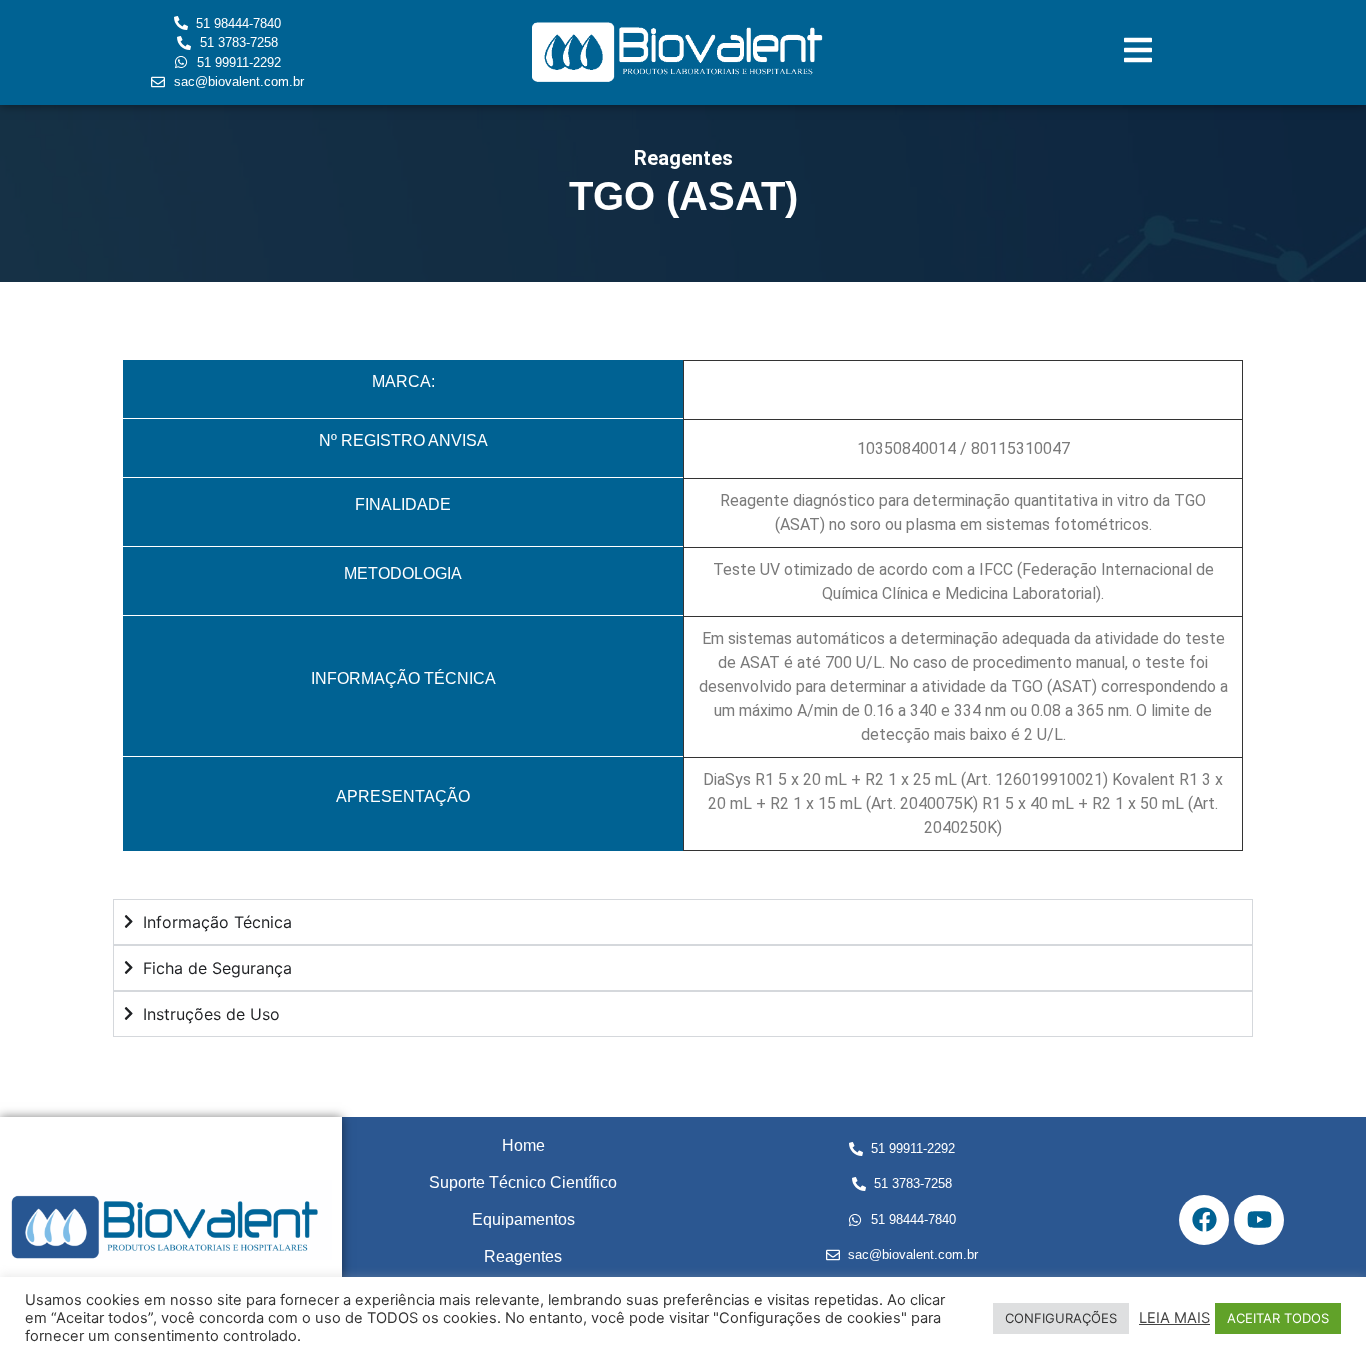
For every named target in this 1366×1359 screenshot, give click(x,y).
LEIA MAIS (1174, 1318)
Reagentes (523, 1256)
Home (523, 1145)
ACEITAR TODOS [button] (1278, 1318)
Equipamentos (523, 1219)
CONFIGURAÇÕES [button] (1061, 1318)
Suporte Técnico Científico (523, 1182)
